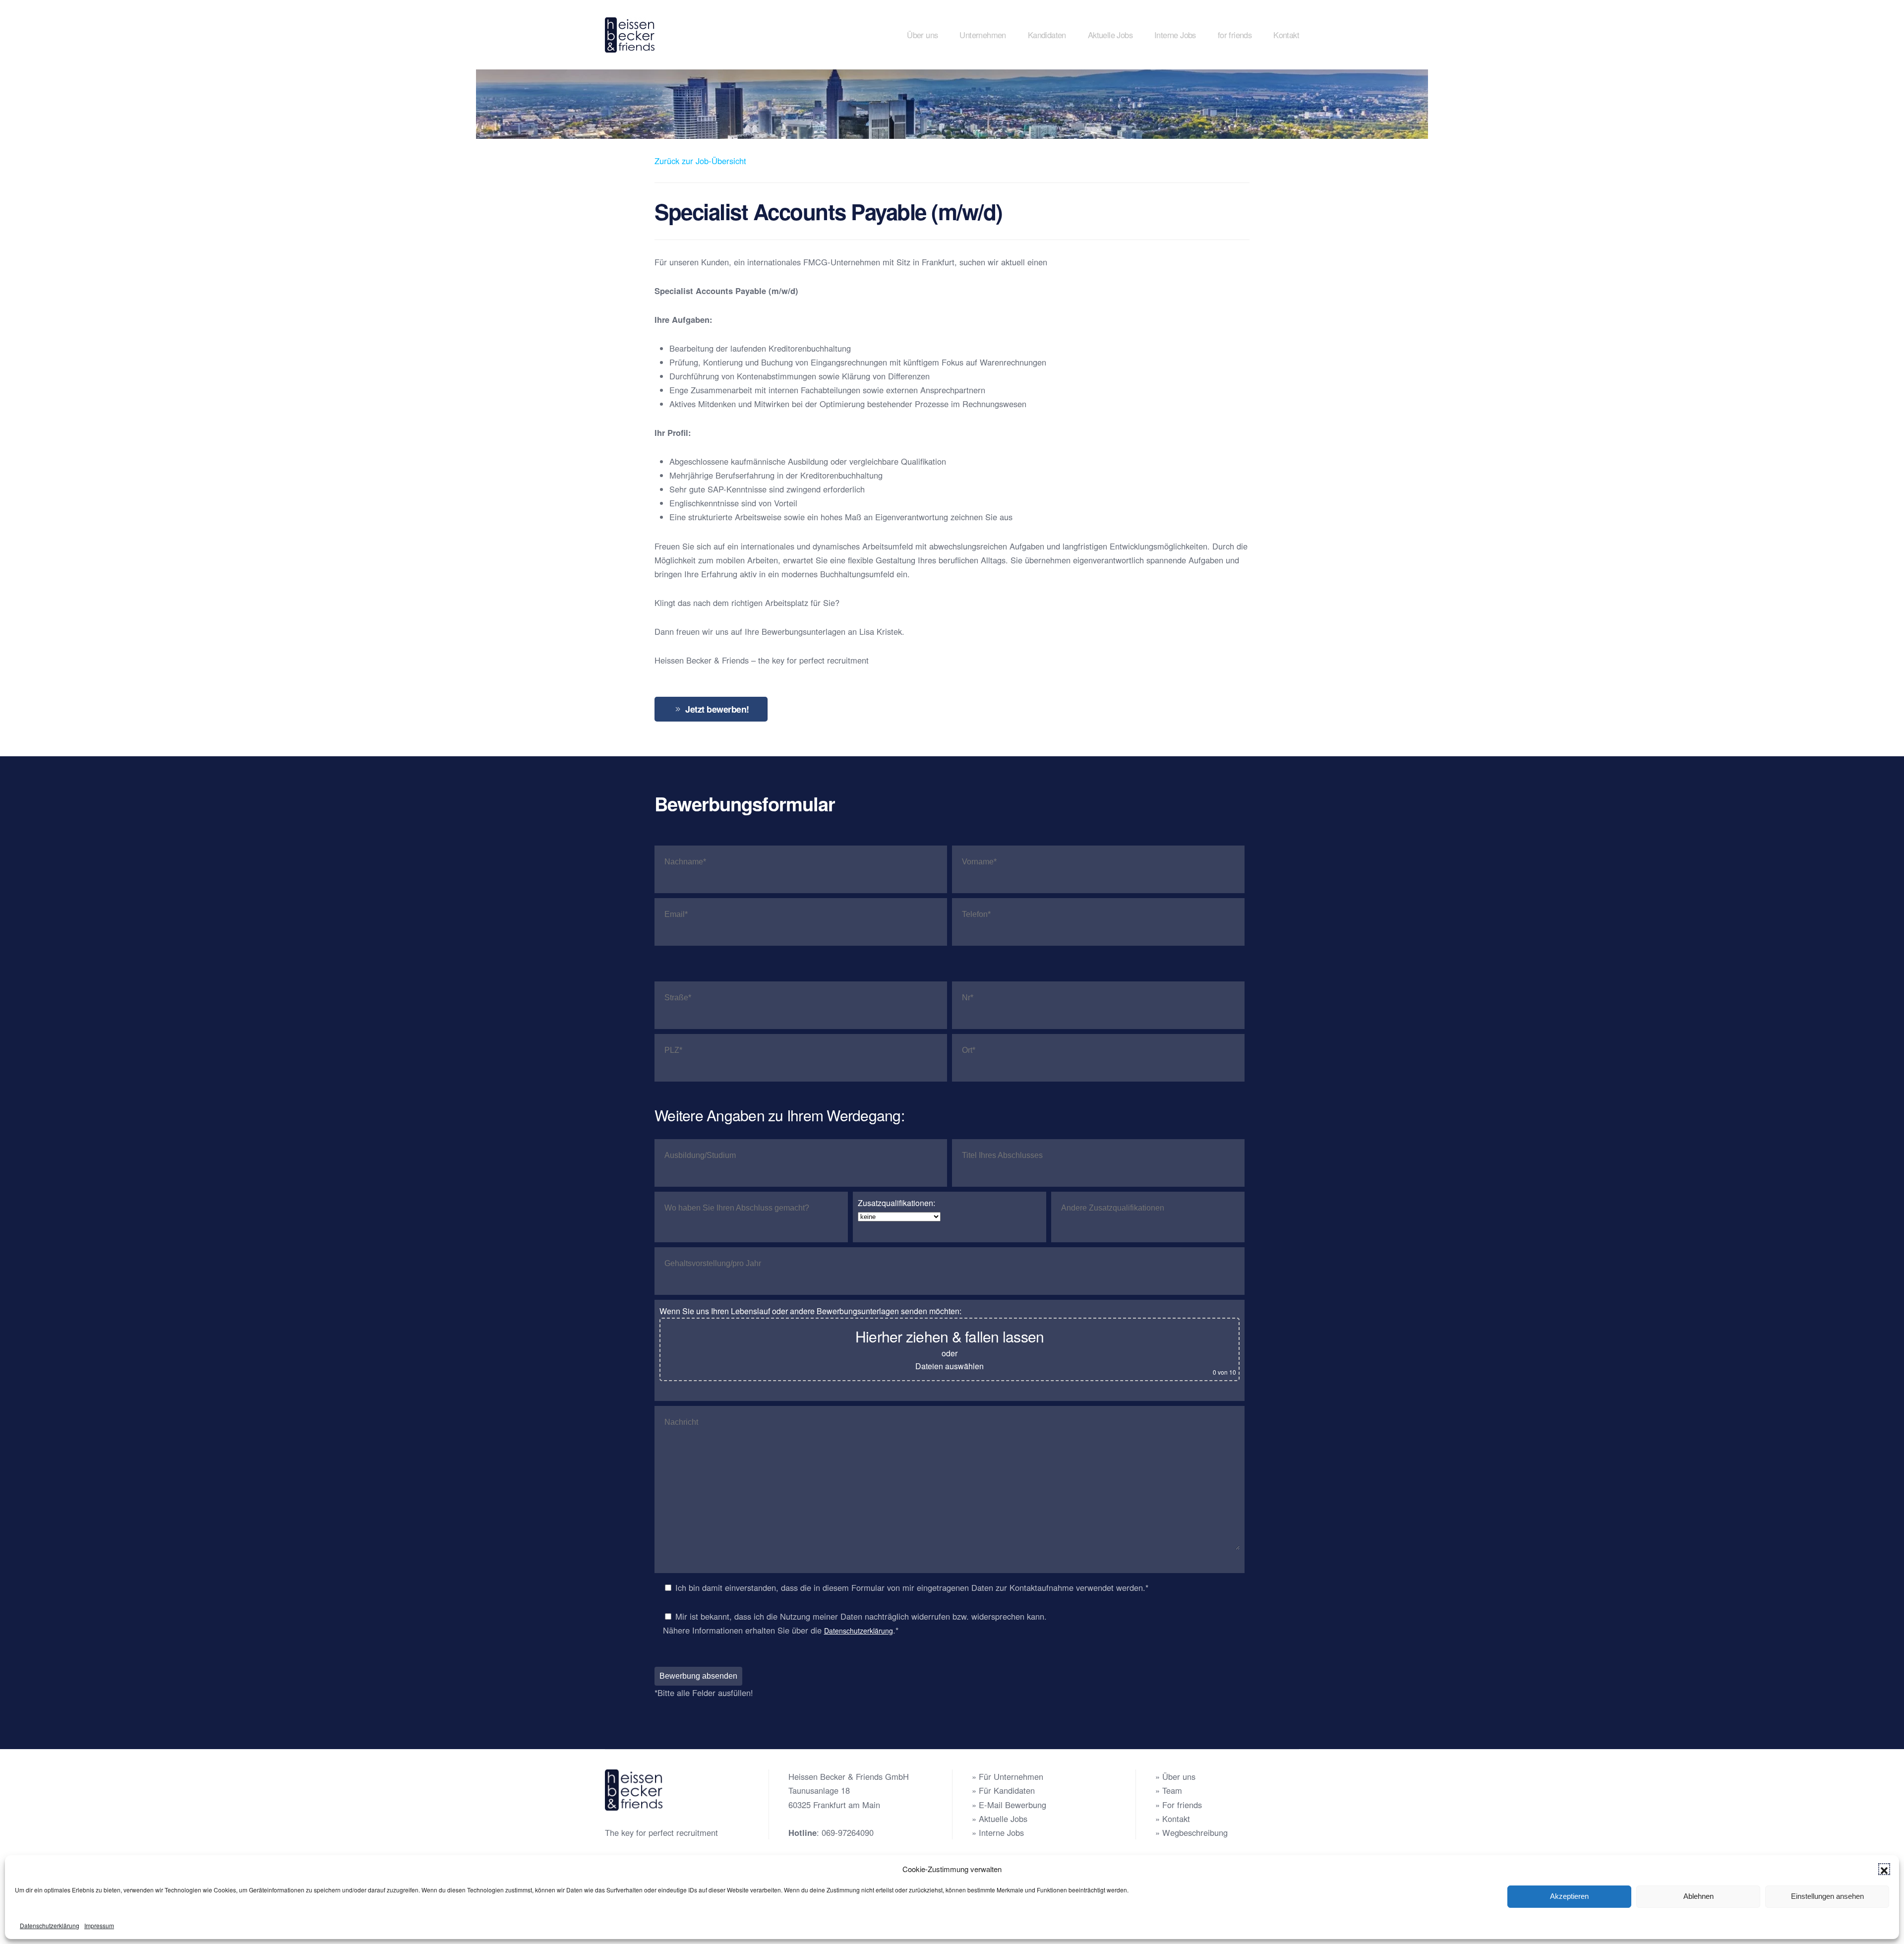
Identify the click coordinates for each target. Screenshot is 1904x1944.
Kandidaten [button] (1047, 35)
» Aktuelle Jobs (1000, 1819)
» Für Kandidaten (1003, 1790)
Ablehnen (1698, 1896)
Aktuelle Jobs (1110, 35)
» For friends (1179, 1805)
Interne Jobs (1175, 35)
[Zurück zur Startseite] (631, 35)
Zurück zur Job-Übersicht (700, 161)
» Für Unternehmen (1008, 1776)
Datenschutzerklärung (50, 1925)
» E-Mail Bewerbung (1009, 1805)
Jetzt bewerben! (717, 709)
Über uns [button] (922, 35)
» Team (1169, 1790)
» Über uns (1175, 1776)
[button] (1884, 1869)
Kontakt (1286, 35)
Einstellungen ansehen (1827, 1896)
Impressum (99, 1925)
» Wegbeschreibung (1191, 1832)
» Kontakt (1173, 1819)
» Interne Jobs (998, 1832)
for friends (1235, 35)
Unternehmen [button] (982, 35)
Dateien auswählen (950, 1366)
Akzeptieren (1569, 1896)
